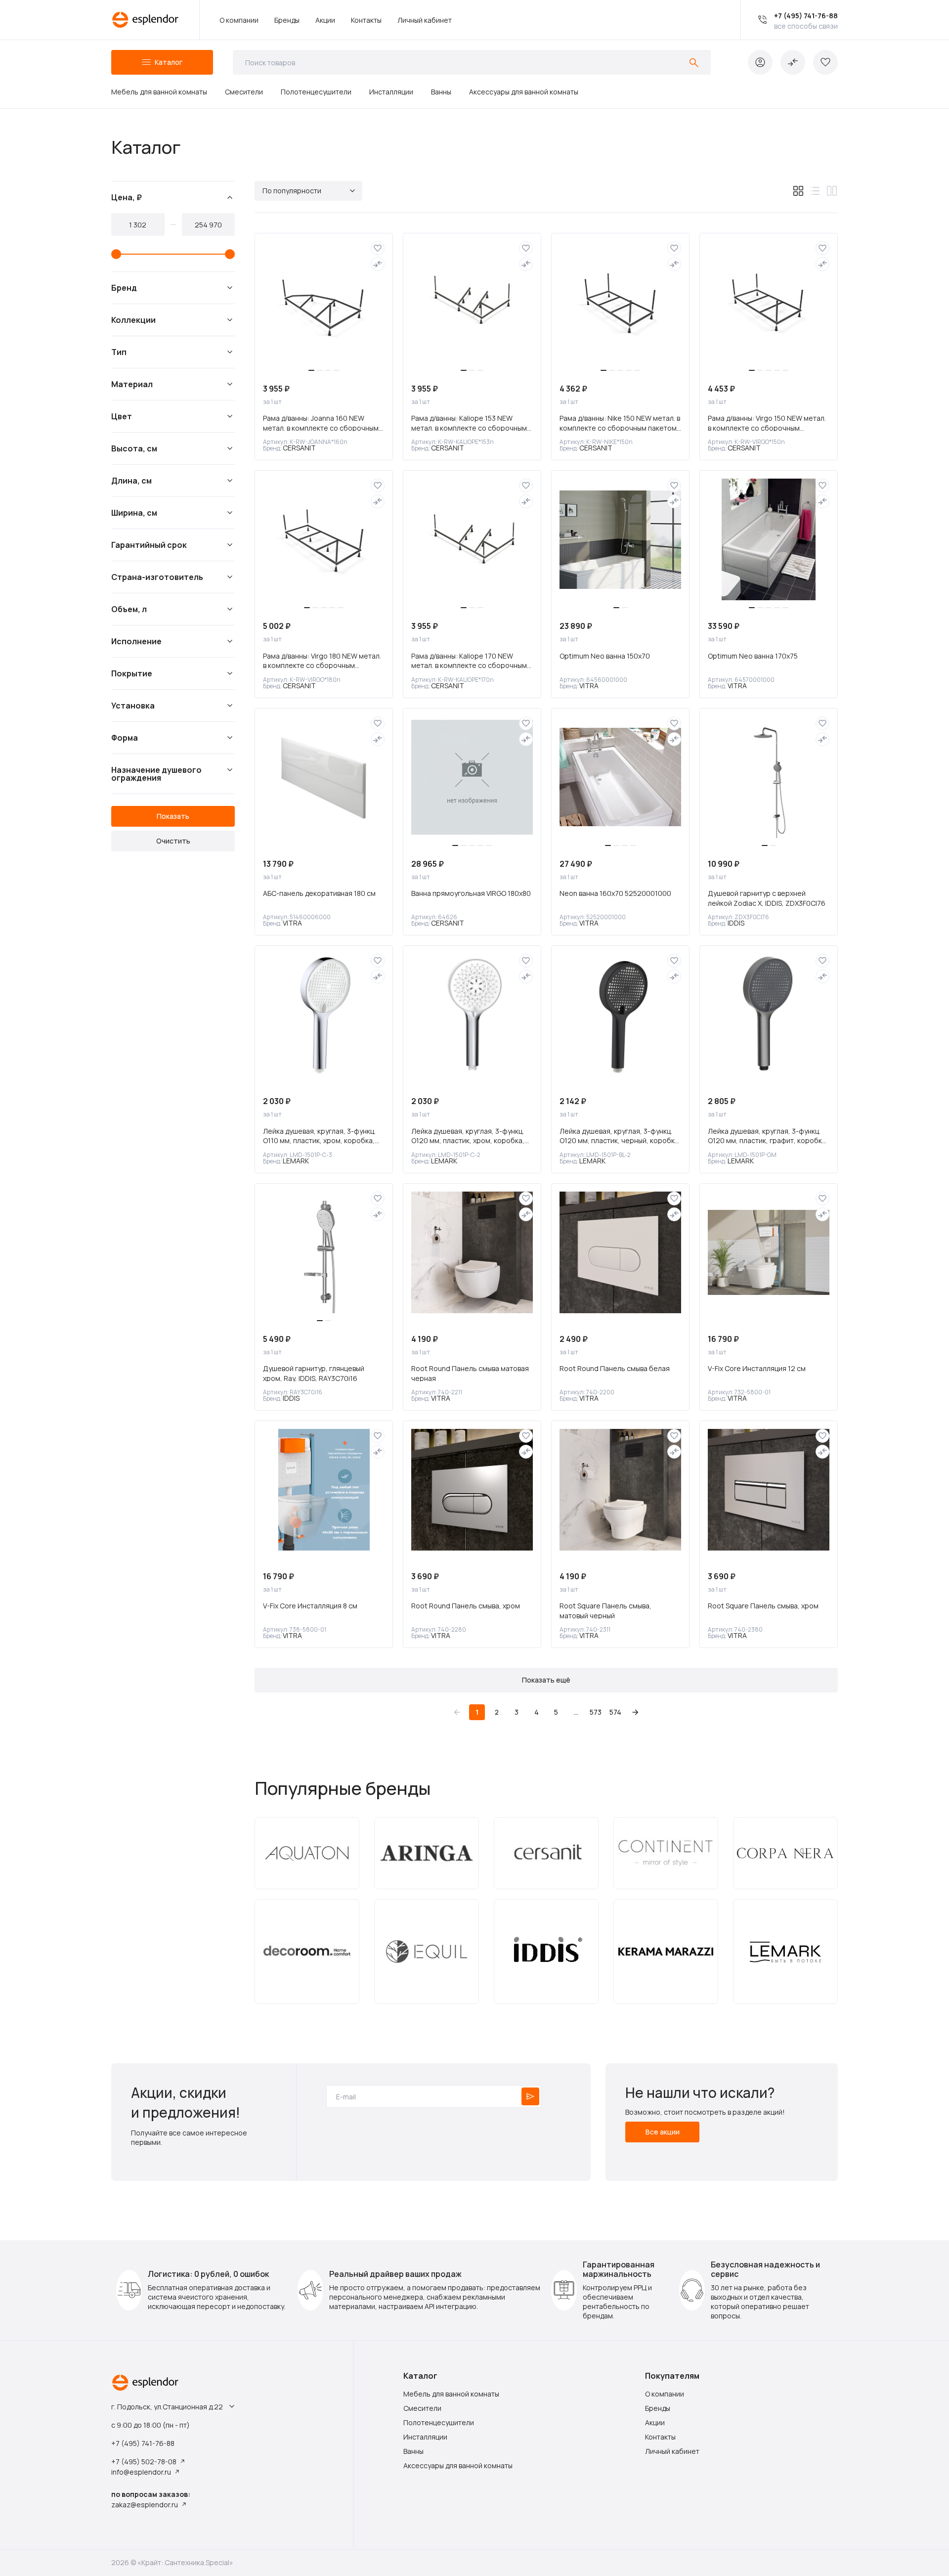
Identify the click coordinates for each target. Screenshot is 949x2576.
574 (615, 1712)
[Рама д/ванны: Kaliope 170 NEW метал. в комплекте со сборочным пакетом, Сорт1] (472, 539)
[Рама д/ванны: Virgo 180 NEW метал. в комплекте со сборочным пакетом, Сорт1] (324, 539)
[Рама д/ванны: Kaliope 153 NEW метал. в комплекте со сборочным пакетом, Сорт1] (472, 302)
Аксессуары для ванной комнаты (524, 92)
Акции (325, 20)
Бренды (287, 20)
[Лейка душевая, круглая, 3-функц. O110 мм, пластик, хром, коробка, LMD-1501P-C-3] (324, 1015)
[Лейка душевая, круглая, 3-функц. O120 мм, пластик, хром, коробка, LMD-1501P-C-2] (472, 1015)
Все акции (663, 2132)
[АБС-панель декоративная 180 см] (324, 777)
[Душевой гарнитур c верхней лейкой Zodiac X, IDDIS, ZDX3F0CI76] (769, 777)
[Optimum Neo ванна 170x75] (769, 539)
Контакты (366, 20)
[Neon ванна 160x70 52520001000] (620, 777)
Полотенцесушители (316, 92)
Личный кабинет (425, 20)
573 (596, 1712)
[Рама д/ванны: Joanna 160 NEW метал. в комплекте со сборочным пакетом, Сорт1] (324, 302)
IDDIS (736, 923)
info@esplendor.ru (141, 2472)
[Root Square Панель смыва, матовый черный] (620, 1490)
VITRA (589, 686)
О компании (239, 20)
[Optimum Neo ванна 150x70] (620, 539)
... (576, 1712)
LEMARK (296, 1161)
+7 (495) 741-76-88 (806, 16)
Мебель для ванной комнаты (159, 92)
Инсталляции (391, 92)
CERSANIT (299, 448)
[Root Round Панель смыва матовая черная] (472, 1252)
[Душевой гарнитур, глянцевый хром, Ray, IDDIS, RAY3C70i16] (324, 1252)
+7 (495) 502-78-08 (144, 2462)
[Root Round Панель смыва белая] (620, 1252)
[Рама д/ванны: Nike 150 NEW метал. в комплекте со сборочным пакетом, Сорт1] (620, 302)
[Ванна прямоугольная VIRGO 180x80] (472, 777)
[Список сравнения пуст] (793, 62)
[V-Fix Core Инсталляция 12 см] (769, 1252)
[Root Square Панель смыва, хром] (769, 1490)
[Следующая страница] (635, 1712)
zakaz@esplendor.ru (145, 2505)
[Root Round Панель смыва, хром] (472, 1490)
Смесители (244, 92)
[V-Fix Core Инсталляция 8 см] (324, 1490)
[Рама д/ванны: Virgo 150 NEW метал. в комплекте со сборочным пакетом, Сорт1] (769, 302)
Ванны (441, 92)
